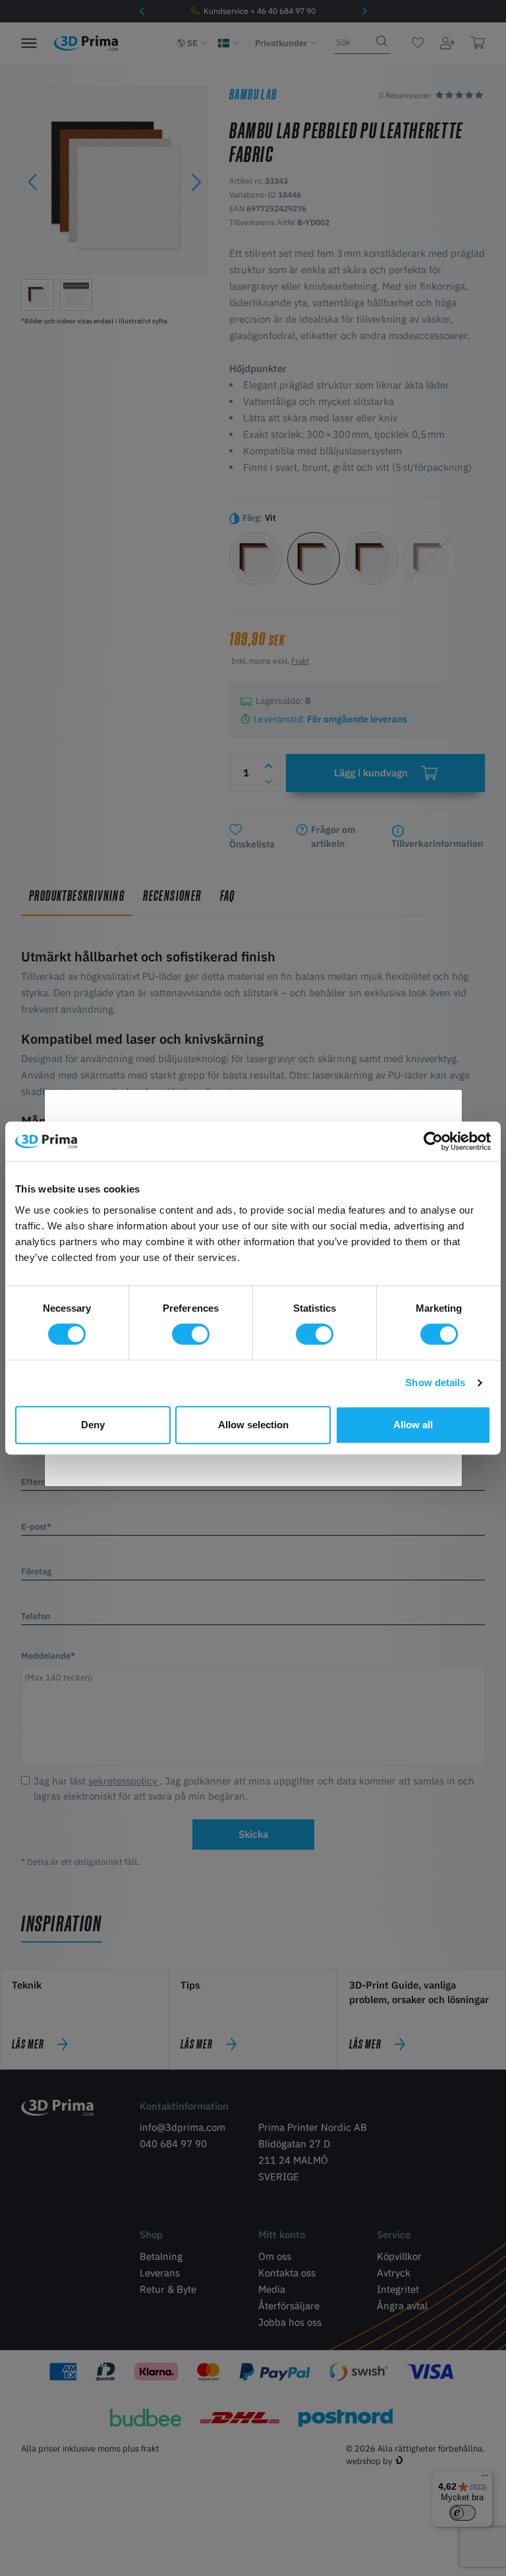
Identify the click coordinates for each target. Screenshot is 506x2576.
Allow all (413, 1425)
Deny (93, 1425)
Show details (435, 1382)
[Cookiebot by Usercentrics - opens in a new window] (433, 1141)
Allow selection (253, 1425)
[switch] (191, 1334)
